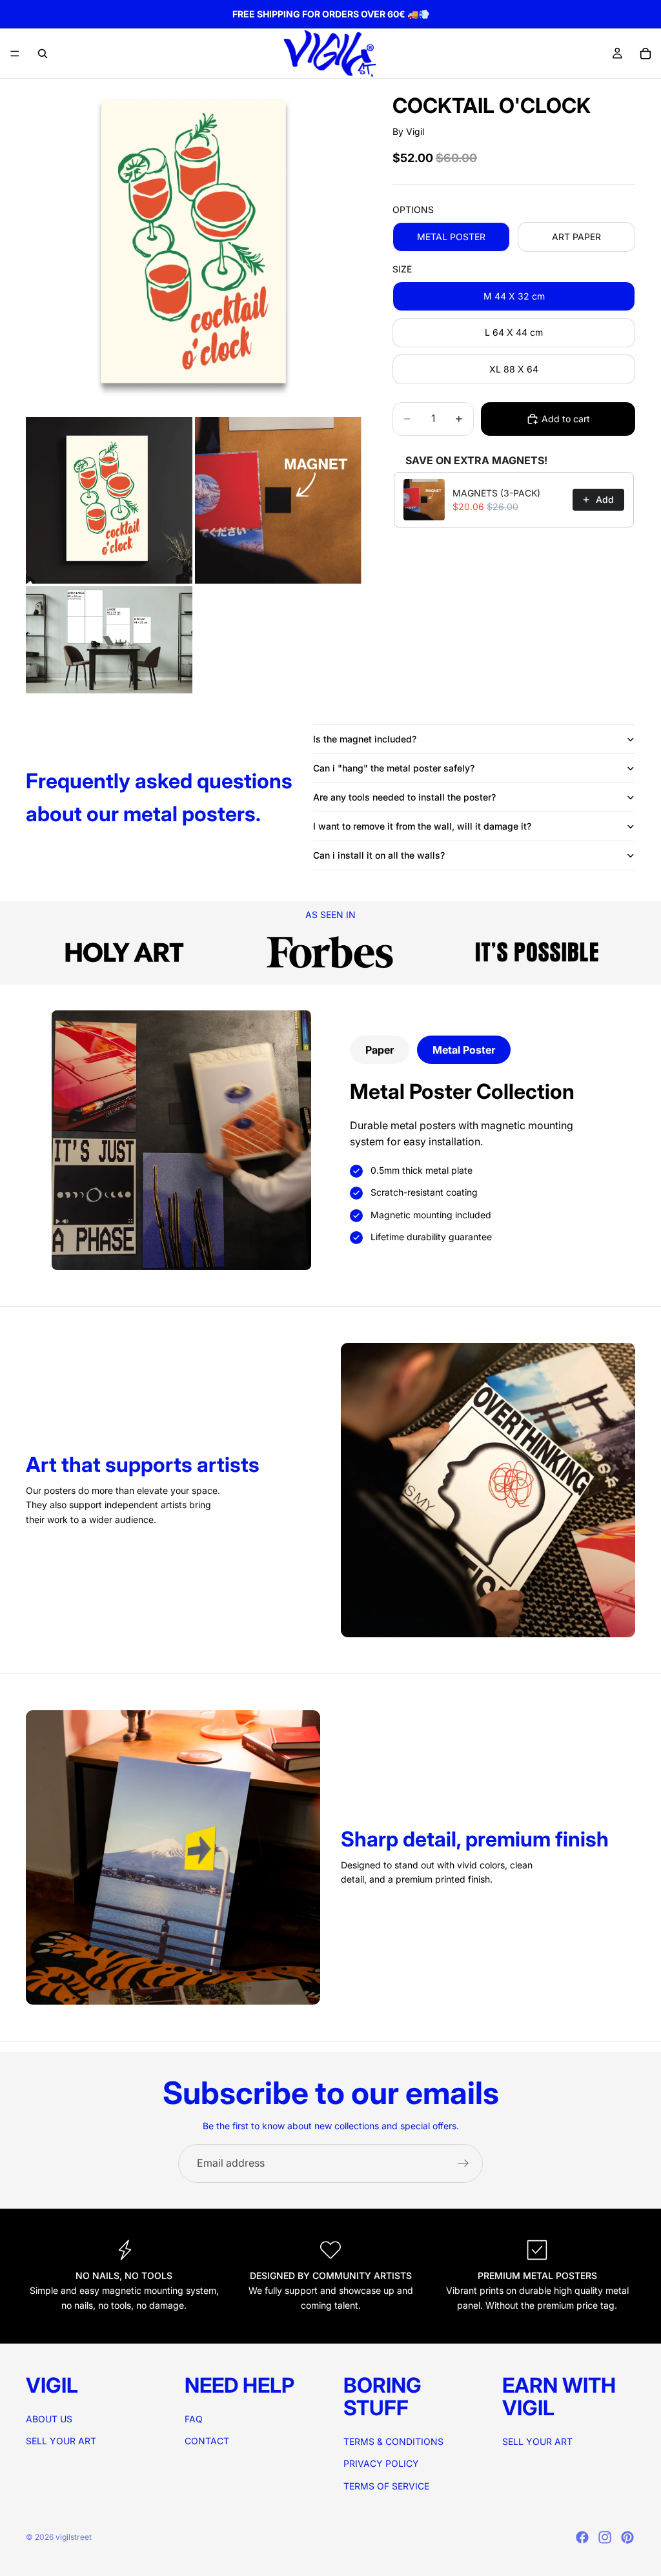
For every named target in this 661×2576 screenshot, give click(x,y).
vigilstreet (74, 2537)
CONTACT (207, 2441)
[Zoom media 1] (194, 247)
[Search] (43, 54)
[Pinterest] (627, 2537)
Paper (380, 1050)
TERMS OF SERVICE (386, 2486)
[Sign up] (463, 2163)
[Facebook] (582, 2537)
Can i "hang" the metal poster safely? (394, 768)
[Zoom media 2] (109, 500)
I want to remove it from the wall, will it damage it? (422, 826)
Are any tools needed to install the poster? (404, 797)
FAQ (194, 2419)
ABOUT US (49, 2419)
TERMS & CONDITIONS (393, 2441)
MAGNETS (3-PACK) (496, 493)
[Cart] (646, 54)
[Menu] (15, 54)
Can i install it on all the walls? (379, 855)
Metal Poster (464, 1050)
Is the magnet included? (365, 739)
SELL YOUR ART (61, 2441)
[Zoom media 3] (278, 500)
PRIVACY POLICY (381, 2463)
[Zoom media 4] (109, 640)
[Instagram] (605, 2537)
